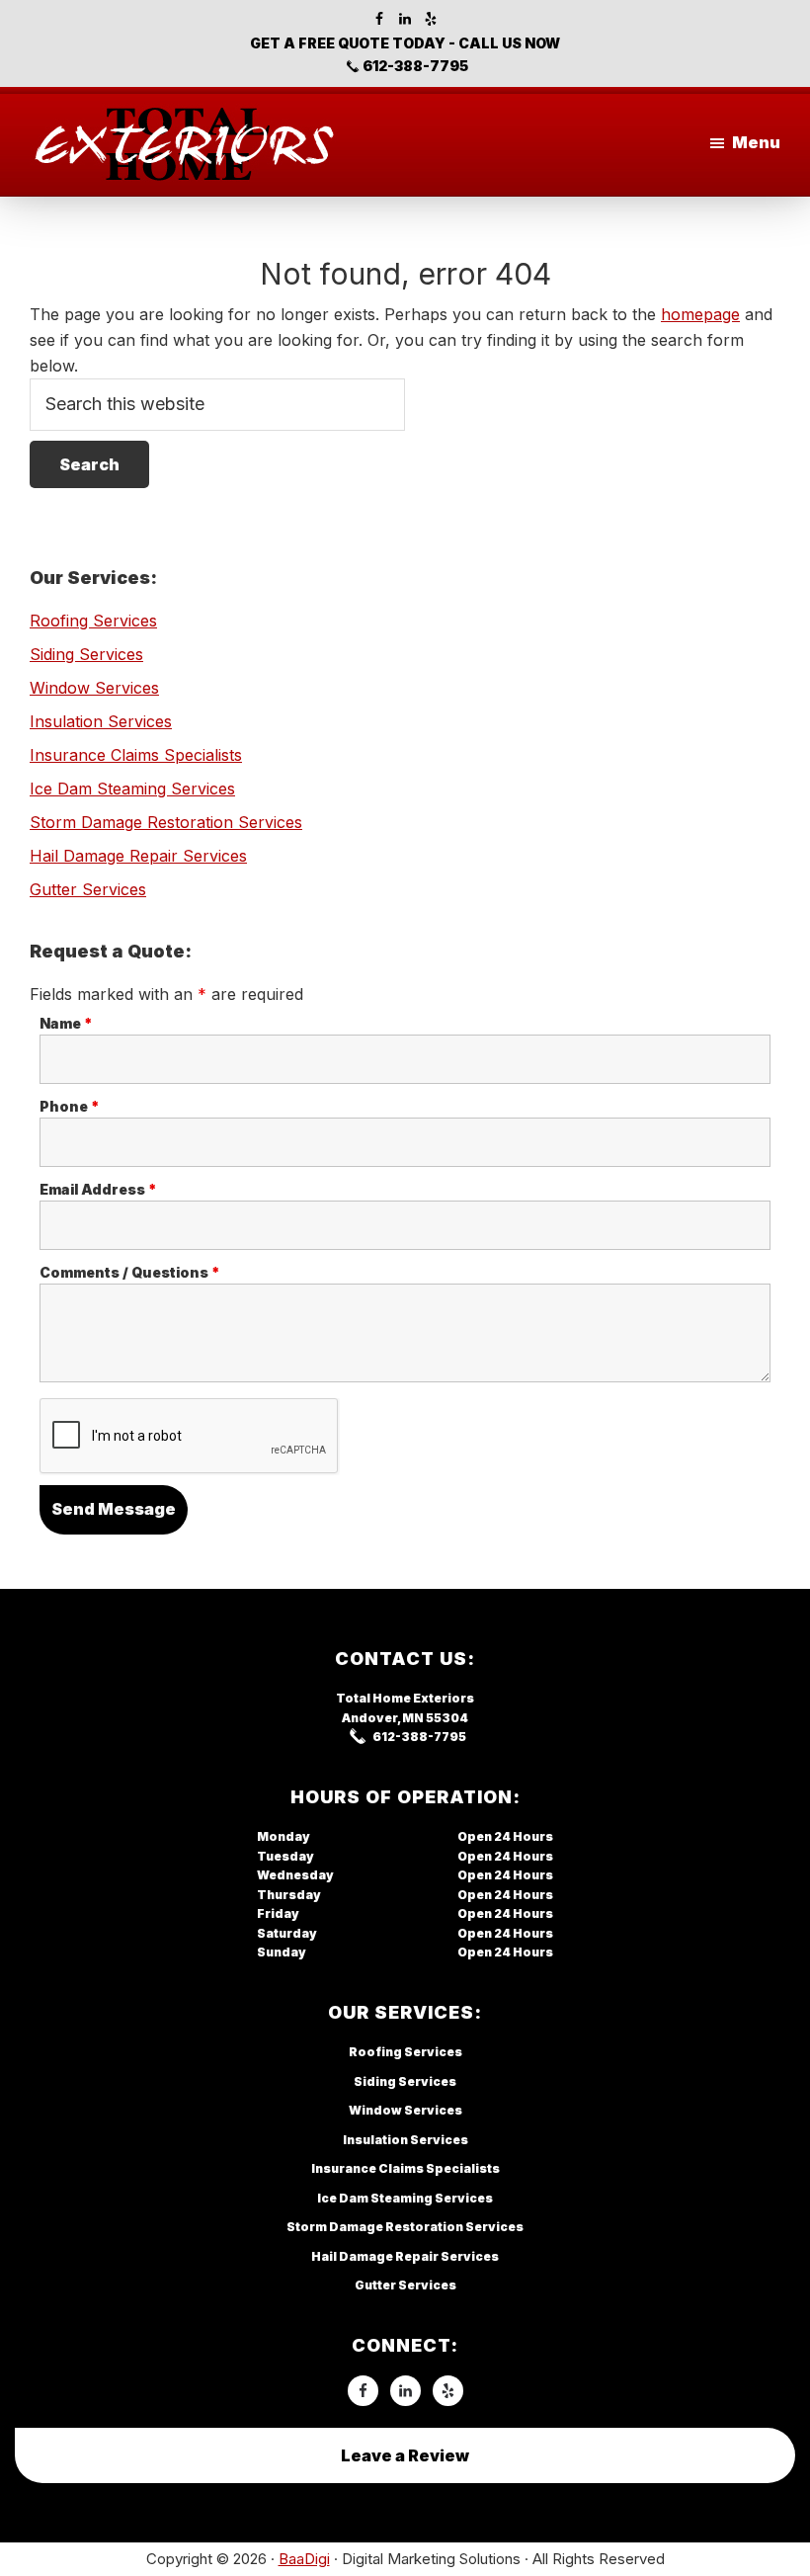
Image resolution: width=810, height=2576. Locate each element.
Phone (70, 1106)
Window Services (94, 688)
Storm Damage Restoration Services (166, 822)
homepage (700, 314)
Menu (756, 142)
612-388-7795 (415, 66)
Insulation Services (101, 721)
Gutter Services (88, 889)
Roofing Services (93, 621)
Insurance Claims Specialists (136, 755)
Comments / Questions (130, 1272)
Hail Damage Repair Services (138, 856)
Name (66, 1023)
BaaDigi (304, 2559)
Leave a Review (405, 2455)
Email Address (98, 1189)
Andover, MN (383, 1718)
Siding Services (86, 654)
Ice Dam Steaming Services (132, 789)
